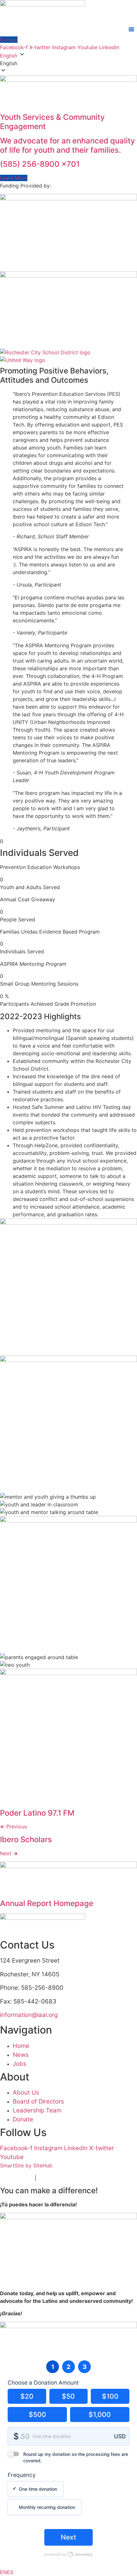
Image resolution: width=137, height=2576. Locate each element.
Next (9, 1853)
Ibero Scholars (26, 1839)
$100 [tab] (110, 2396)
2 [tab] (68, 2367)
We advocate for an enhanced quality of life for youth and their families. (68, 145)
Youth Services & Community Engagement (52, 122)
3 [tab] (85, 2367)
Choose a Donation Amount (43, 2383)
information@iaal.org (29, 2015)
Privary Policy (17, 2178)
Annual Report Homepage (47, 1903)
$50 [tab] (68, 2396)
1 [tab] (53, 2367)
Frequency (22, 2475)
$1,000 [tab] (100, 2415)
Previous (14, 1826)
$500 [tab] (37, 2415)
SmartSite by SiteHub (26, 2165)
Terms (45, 2178)
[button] (68, 63)
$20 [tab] (27, 2396)
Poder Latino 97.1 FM (37, 1813)
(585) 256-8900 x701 (40, 164)
